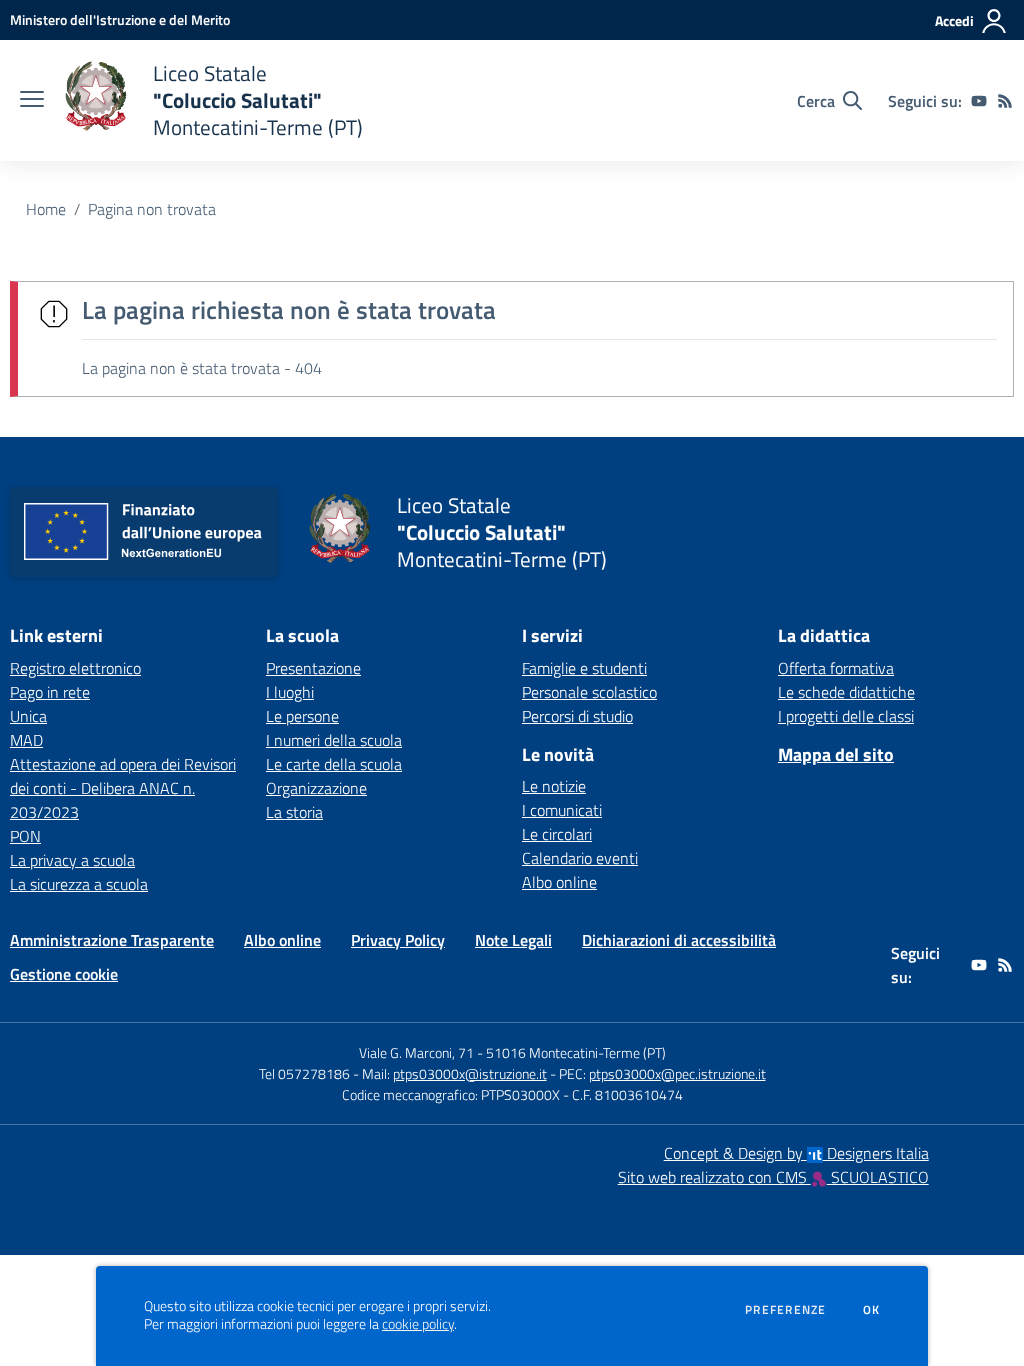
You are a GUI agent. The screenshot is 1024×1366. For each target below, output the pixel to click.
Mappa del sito (836, 754)
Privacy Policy (398, 940)
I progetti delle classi (846, 716)
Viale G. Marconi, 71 (416, 1052)
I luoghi (290, 692)
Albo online (559, 882)
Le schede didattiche (846, 692)
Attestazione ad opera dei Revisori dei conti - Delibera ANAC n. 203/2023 (123, 788)
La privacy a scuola (72, 860)
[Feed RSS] (1005, 101)
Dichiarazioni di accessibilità (679, 940)
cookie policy (418, 1324)
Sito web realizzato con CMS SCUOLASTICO (773, 1177)
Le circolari (557, 834)
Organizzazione (316, 788)
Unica (28, 716)
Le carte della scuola (334, 764)
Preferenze (785, 1310)
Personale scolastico (589, 692)
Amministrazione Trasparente (112, 940)
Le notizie (554, 786)
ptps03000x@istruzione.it (470, 1073)
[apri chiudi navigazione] (32, 101)
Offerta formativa (836, 668)
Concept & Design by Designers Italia (796, 1153)
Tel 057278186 (304, 1073)
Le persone (302, 716)
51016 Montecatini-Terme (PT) (576, 1052)
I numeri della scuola (334, 740)
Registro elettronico (75, 668)
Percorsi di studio (577, 716)
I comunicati (562, 810)
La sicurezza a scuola (79, 884)
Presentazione (313, 668)
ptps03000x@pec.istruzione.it (677, 1073)
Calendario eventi (580, 858)
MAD (26, 740)
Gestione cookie (64, 974)
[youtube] (979, 101)
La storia (294, 812)
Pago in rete (50, 692)
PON (25, 836)
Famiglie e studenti (584, 668)
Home (46, 209)
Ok (872, 1310)
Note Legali (513, 940)
